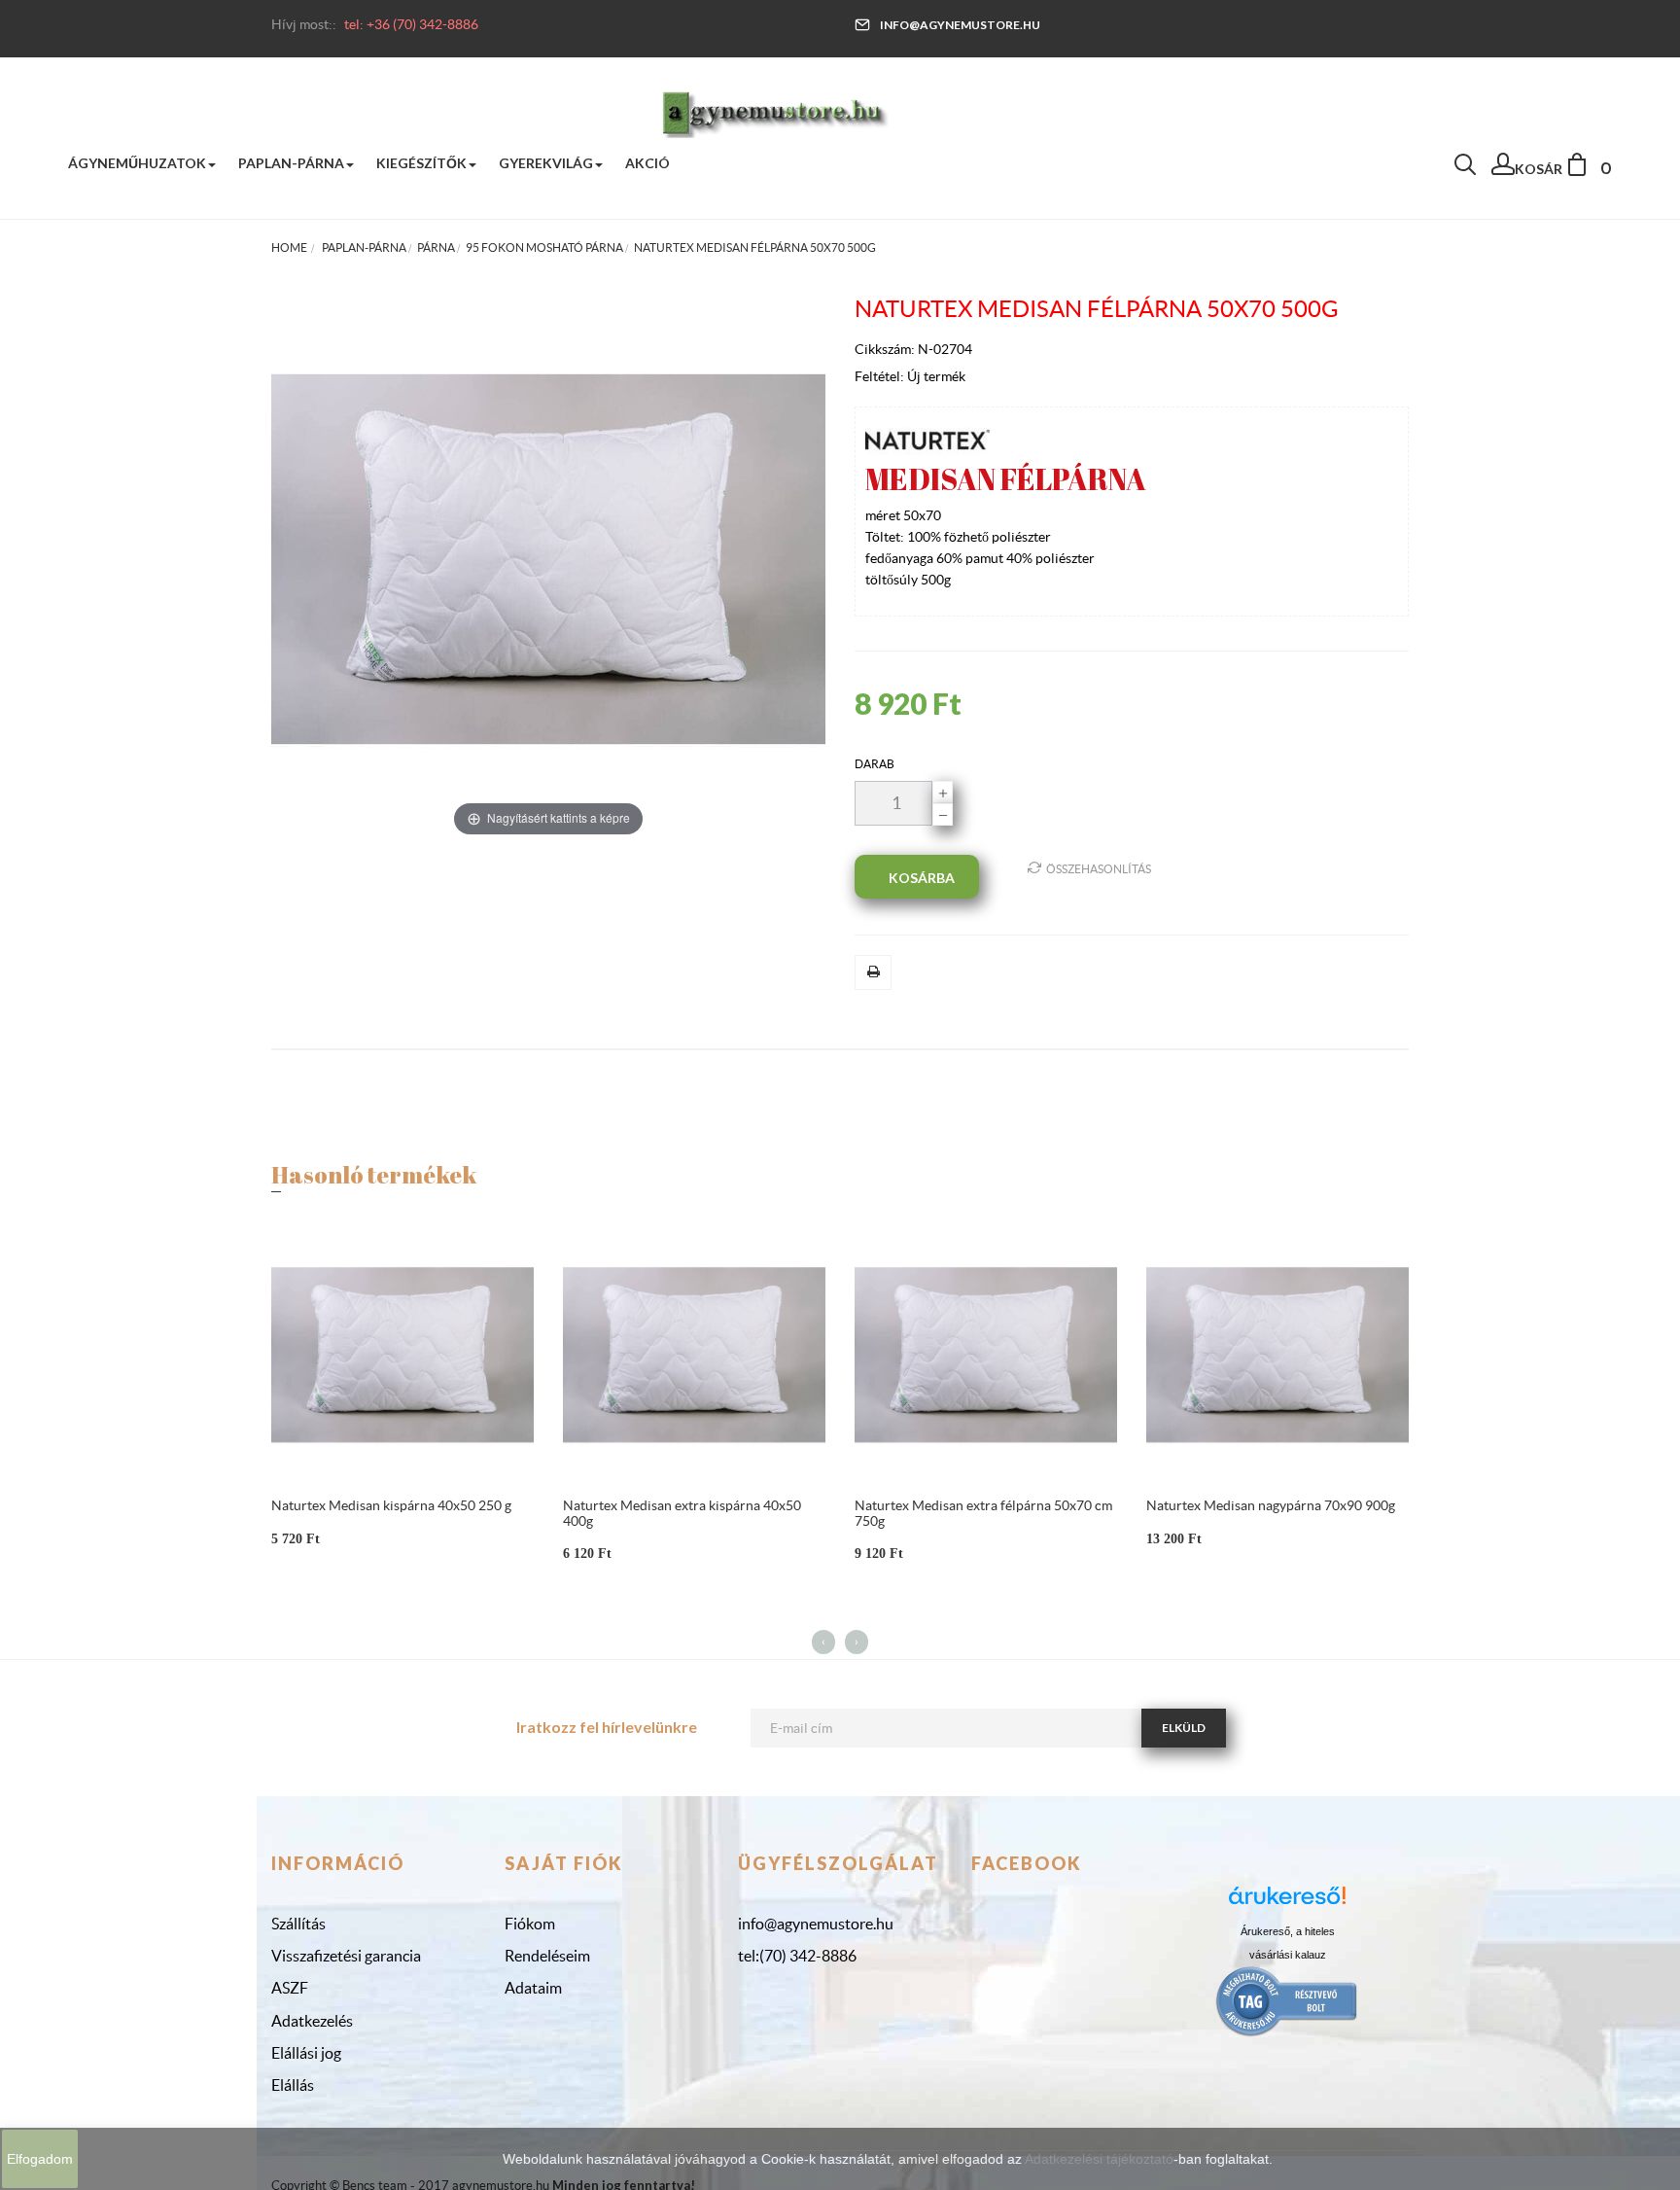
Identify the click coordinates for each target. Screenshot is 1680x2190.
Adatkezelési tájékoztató (1099, 2159)
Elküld (1184, 1728)
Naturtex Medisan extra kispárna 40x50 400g (682, 1513)
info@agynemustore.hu (960, 25)
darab (875, 764)
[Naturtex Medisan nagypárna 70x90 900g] (1277, 1354)
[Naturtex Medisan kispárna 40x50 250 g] (402, 1354)
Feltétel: (881, 376)
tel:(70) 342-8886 (797, 1956)
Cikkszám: (886, 349)
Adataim (533, 1988)
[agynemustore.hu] (775, 112)
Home (289, 247)
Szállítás (298, 1924)
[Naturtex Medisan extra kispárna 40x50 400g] (694, 1354)
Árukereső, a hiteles (1288, 1931)
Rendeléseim (547, 1956)
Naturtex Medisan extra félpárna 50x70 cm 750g (983, 1513)
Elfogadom (40, 2159)
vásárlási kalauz (1288, 1955)
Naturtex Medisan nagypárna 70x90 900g (1271, 1505)
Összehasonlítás (1099, 869)
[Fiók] (1503, 169)
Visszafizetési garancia (346, 1956)
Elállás (293, 2085)
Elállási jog (306, 2053)
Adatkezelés (312, 2021)
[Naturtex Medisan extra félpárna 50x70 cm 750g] (986, 1354)
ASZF (290, 1988)
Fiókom (530, 1924)
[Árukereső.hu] (1287, 1903)
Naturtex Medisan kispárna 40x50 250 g (391, 1505)
